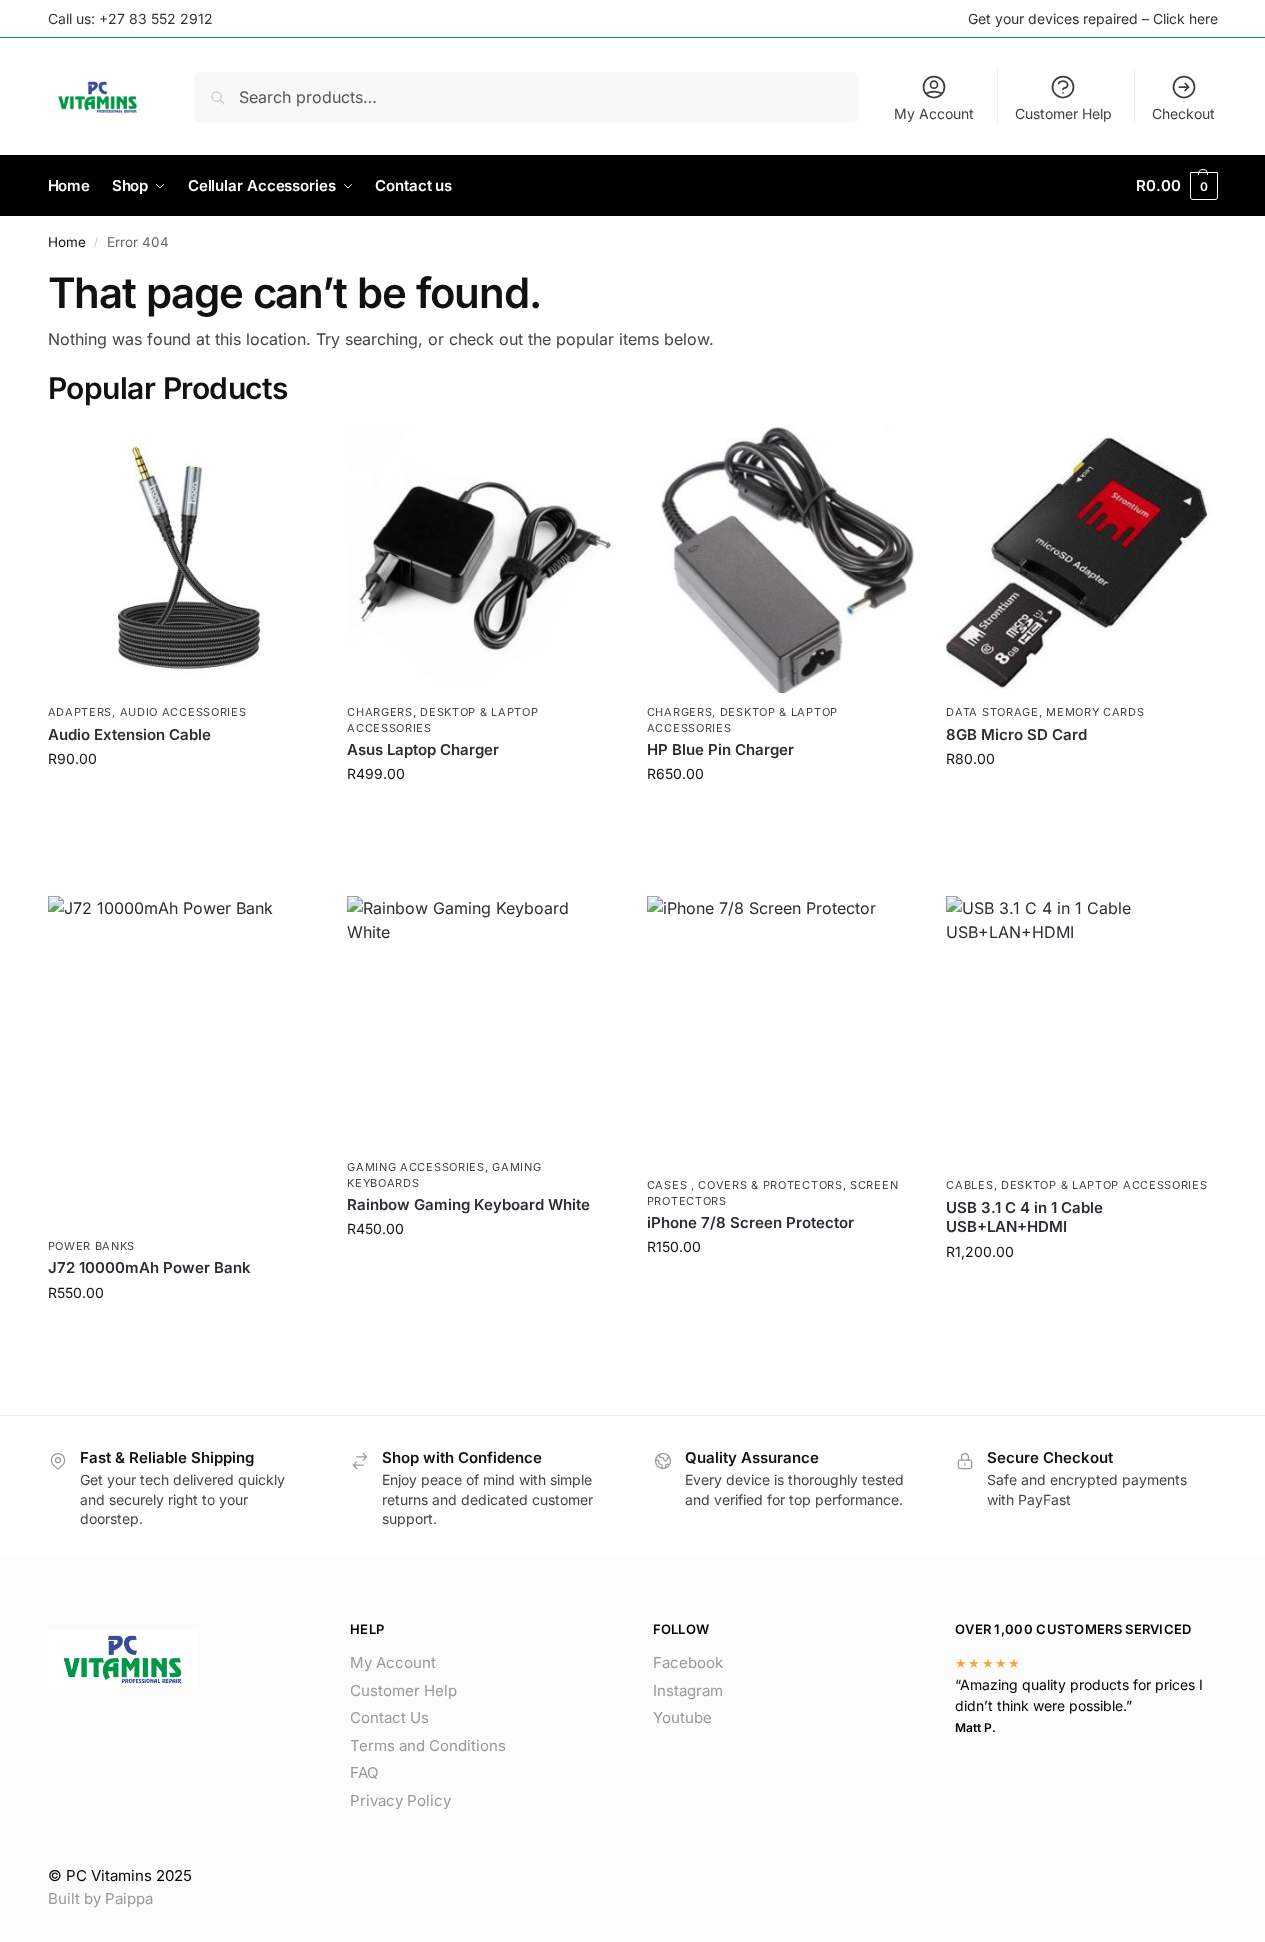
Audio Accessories (183, 712)
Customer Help (1063, 113)
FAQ (364, 1772)
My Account (934, 113)
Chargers (380, 712)
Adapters (80, 712)
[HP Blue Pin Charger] (782, 559)
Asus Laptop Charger (423, 749)
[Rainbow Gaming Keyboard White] (482, 1022)
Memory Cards (1095, 712)
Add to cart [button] (182, 800)
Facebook (688, 1662)
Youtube (682, 1717)
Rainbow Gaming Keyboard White (468, 1204)
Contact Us (389, 1717)
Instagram (688, 1690)
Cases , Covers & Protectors (745, 1185)
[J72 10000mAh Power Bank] (183, 1061)
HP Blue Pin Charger (720, 749)
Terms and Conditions (428, 1745)
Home (67, 242)
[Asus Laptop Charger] (482, 559)
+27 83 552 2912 (156, 18)
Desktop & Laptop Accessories (1104, 1185)
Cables (969, 1185)
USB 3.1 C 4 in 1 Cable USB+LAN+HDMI (1024, 1217)
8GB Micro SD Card (1016, 734)
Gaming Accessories (416, 1167)
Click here (1185, 18)
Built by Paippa (100, 1898)
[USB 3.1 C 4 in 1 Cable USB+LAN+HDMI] (1081, 1031)
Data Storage (992, 712)
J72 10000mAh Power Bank (149, 1267)
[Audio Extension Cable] (183, 559)
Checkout (1183, 113)
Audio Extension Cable (129, 734)
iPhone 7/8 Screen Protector (750, 1222)
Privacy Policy (400, 1800)
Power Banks (92, 1246)
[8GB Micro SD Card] (1081, 559)
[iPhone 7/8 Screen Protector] (782, 1031)
